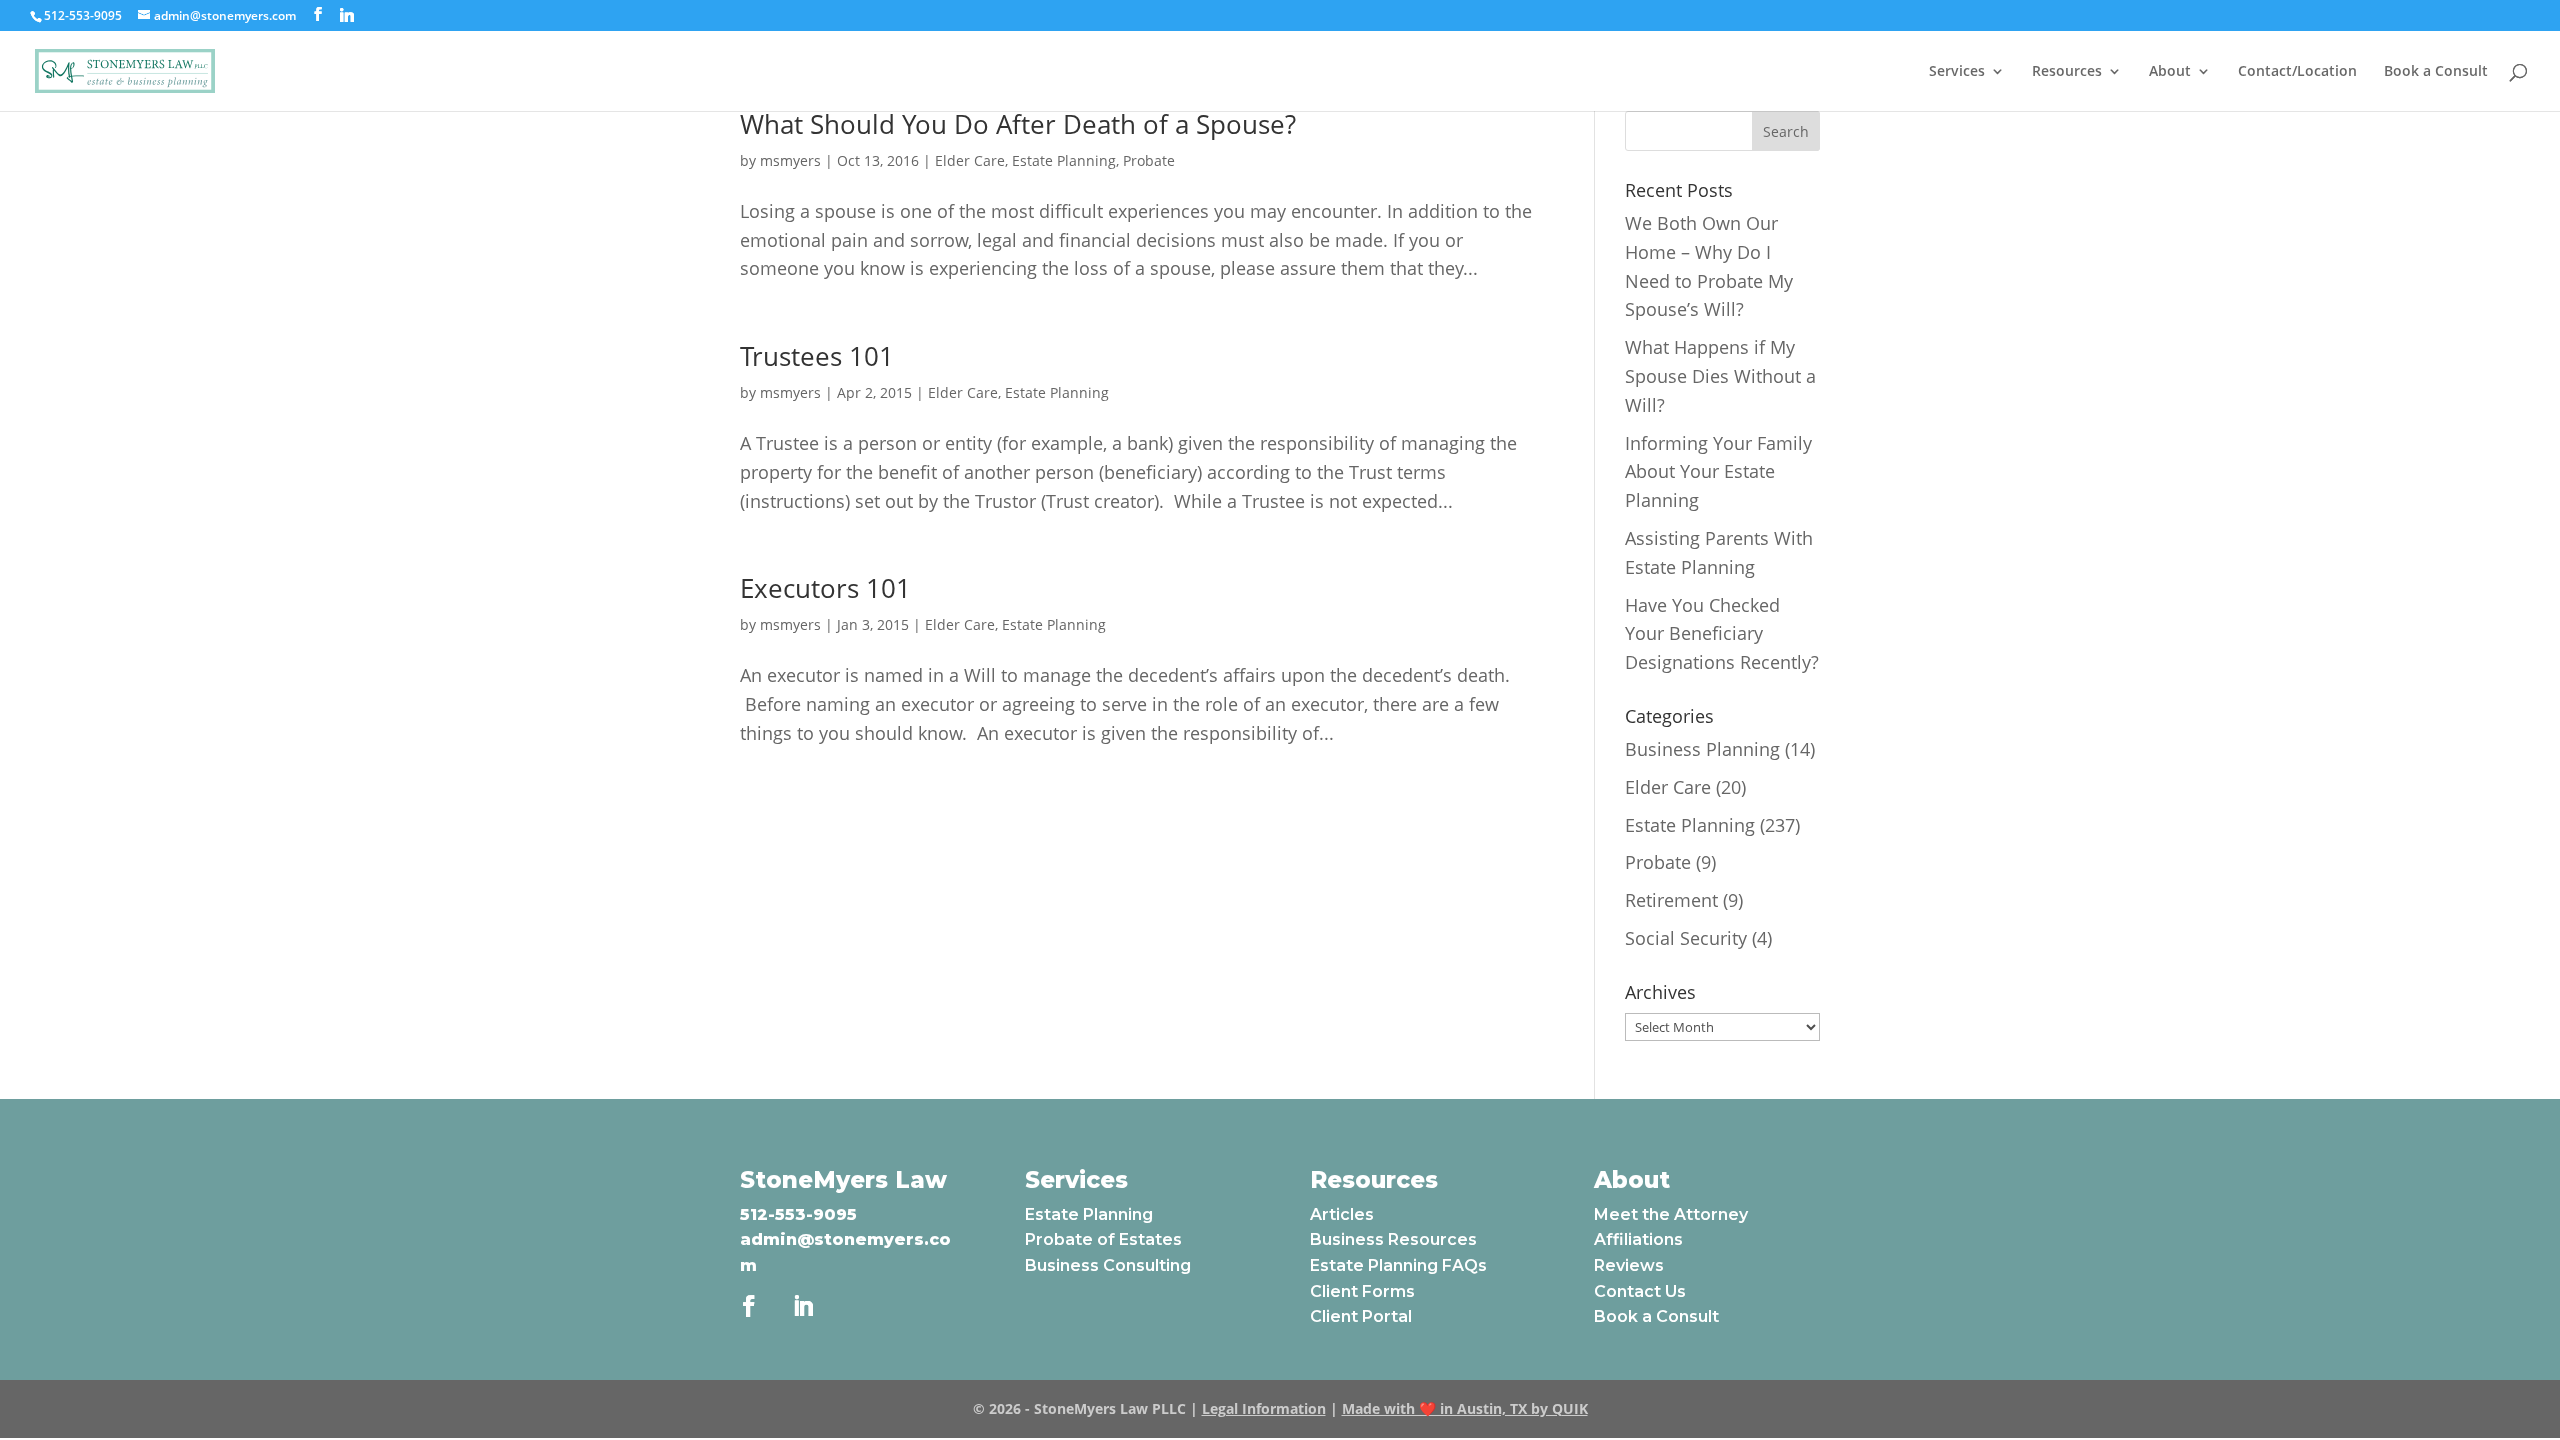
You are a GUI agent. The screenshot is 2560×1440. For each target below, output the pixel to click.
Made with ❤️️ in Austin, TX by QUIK (1465, 1408)
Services (1957, 72)
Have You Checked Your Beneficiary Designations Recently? (1722, 634)
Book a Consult (2436, 72)
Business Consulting (1108, 1265)
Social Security (1686, 938)
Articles (1342, 1214)
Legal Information (1264, 1408)
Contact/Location (2297, 72)
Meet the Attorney (1671, 1214)
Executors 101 (825, 588)
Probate (1149, 160)
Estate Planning (1064, 160)
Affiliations (1638, 1239)
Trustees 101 (817, 356)
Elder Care (970, 160)
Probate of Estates (1103, 1239)
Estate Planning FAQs (1398, 1265)
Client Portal (1361, 1316)
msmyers (790, 160)
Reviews (1629, 1265)
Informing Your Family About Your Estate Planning (1718, 472)
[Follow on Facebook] (749, 1306)
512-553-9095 (798, 1214)
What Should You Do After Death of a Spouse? (1018, 124)
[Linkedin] (347, 15)
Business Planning (1702, 749)
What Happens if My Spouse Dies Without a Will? (1720, 376)
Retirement (1671, 900)
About (2170, 72)
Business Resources (1393, 1239)
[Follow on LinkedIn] (803, 1306)
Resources (2067, 72)
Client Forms (1362, 1291)
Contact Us (1640, 1291)
